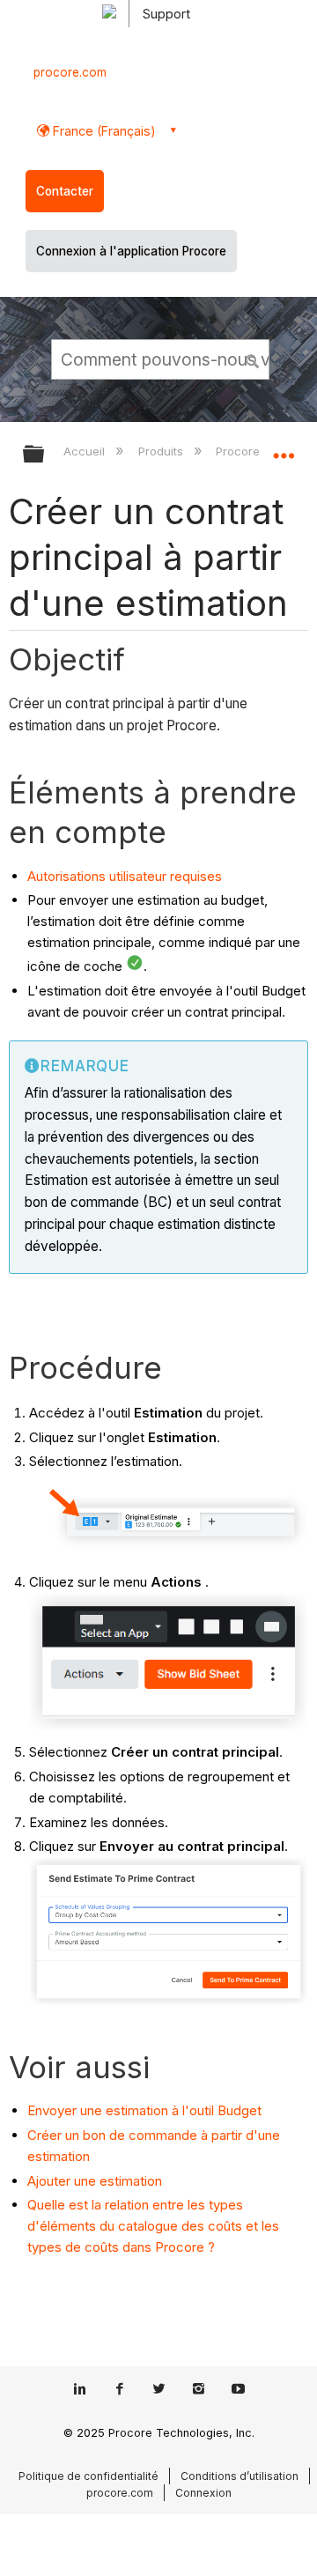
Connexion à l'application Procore (131, 251)
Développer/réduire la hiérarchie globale (45, 455)
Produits (162, 451)
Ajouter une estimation (95, 2181)
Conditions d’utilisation (240, 2476)
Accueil (86, 451)
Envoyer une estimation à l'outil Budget (144, 2110)
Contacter (65, 191)
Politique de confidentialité (88, 2476)
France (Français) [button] (103, 131)
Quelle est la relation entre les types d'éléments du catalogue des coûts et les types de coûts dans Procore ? (153, 2226)
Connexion (203, 2493)
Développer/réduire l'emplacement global (284, 448)
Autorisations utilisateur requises (125, 876)
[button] (254, 359)
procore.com (70, 72)
